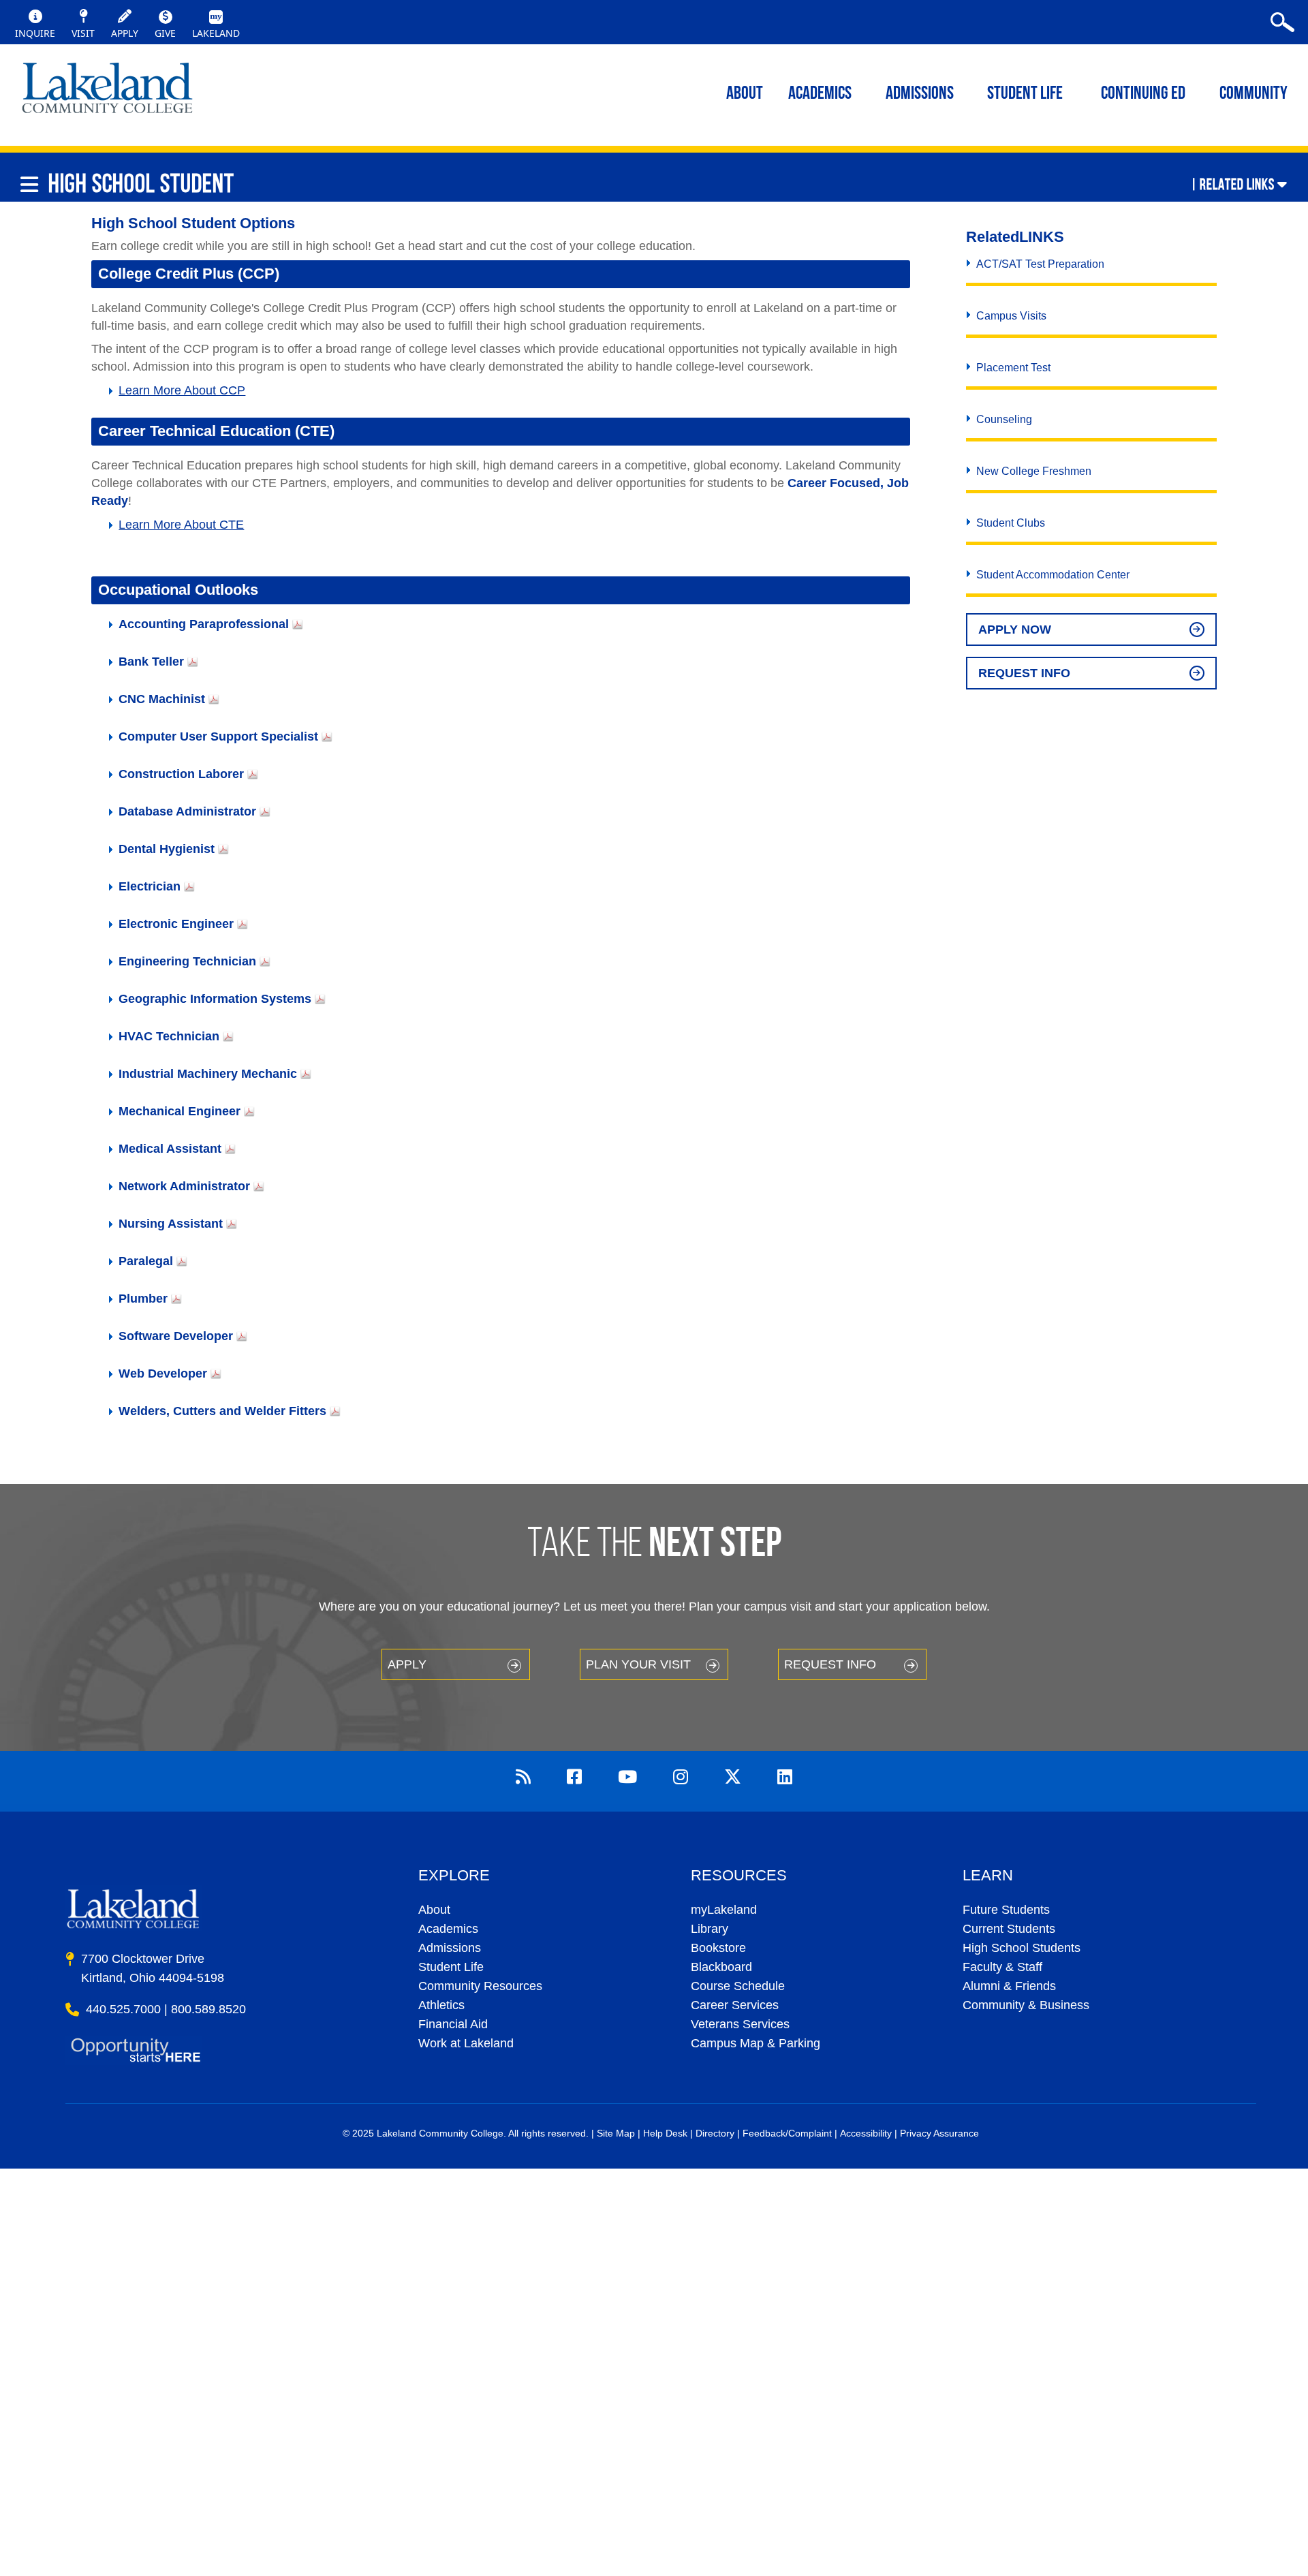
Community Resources (480, 1986)
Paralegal (146, 1261)
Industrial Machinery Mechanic (208, 1074)
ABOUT (745, 94)
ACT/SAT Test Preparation (1040, 264)
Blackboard (721, 1967)
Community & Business (1026, 2005)
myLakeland (107, 92)
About (434, 1910)
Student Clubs (1011, 523)
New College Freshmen (1034, 471)
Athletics (441, 2005)
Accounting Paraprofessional (204, 624)
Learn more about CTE (181, 525)
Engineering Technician (187, 961)
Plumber (143, 1299)
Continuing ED (1143, 94)
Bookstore (718, 1948)
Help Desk (665, 2133)
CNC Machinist (162, 699)
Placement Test (1013, 368)
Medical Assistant (170, 1149)
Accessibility (866, 2133)
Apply (407, 1664)
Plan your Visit (638, 1664)
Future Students (1006, 1910)
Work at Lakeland (466, 2043)
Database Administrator (187, 811)
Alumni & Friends (1009, 1986)
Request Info (1024, 673)
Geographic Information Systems (215, 999)
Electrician (150, 886)
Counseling (1004, 419)
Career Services (735, 2005)
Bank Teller (151, 662)
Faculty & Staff (1002, 1967)
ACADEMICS (820, 94)
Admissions (920, 94)
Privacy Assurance (939, 2133)
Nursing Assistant (171, 1224)
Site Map (616, 2133)
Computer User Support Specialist (218, 736)
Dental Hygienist (167, 849)
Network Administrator (184, 1186)
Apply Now (1015, 630)
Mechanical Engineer (180, 1111)
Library (710, 1929)
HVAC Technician (169, 1036)
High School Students (1022, 1948)
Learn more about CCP (182, 390)
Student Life (1025, 94)
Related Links (1237, 184)
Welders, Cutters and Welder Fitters (222, 1411)
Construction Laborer (181, 774)
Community (1253, 94)
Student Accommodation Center (1053, 575)
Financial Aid (453, 2024)
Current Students (1009, 1929)
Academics (448, 1929)
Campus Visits (1011, 316)
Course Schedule (738, 1986)
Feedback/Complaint (787, 2133)
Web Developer (163, 1374)
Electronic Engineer (176, 924)
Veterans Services (740, 2024)
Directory (715, 2133)
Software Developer (176, 1336)
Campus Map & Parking (756, 2043)
